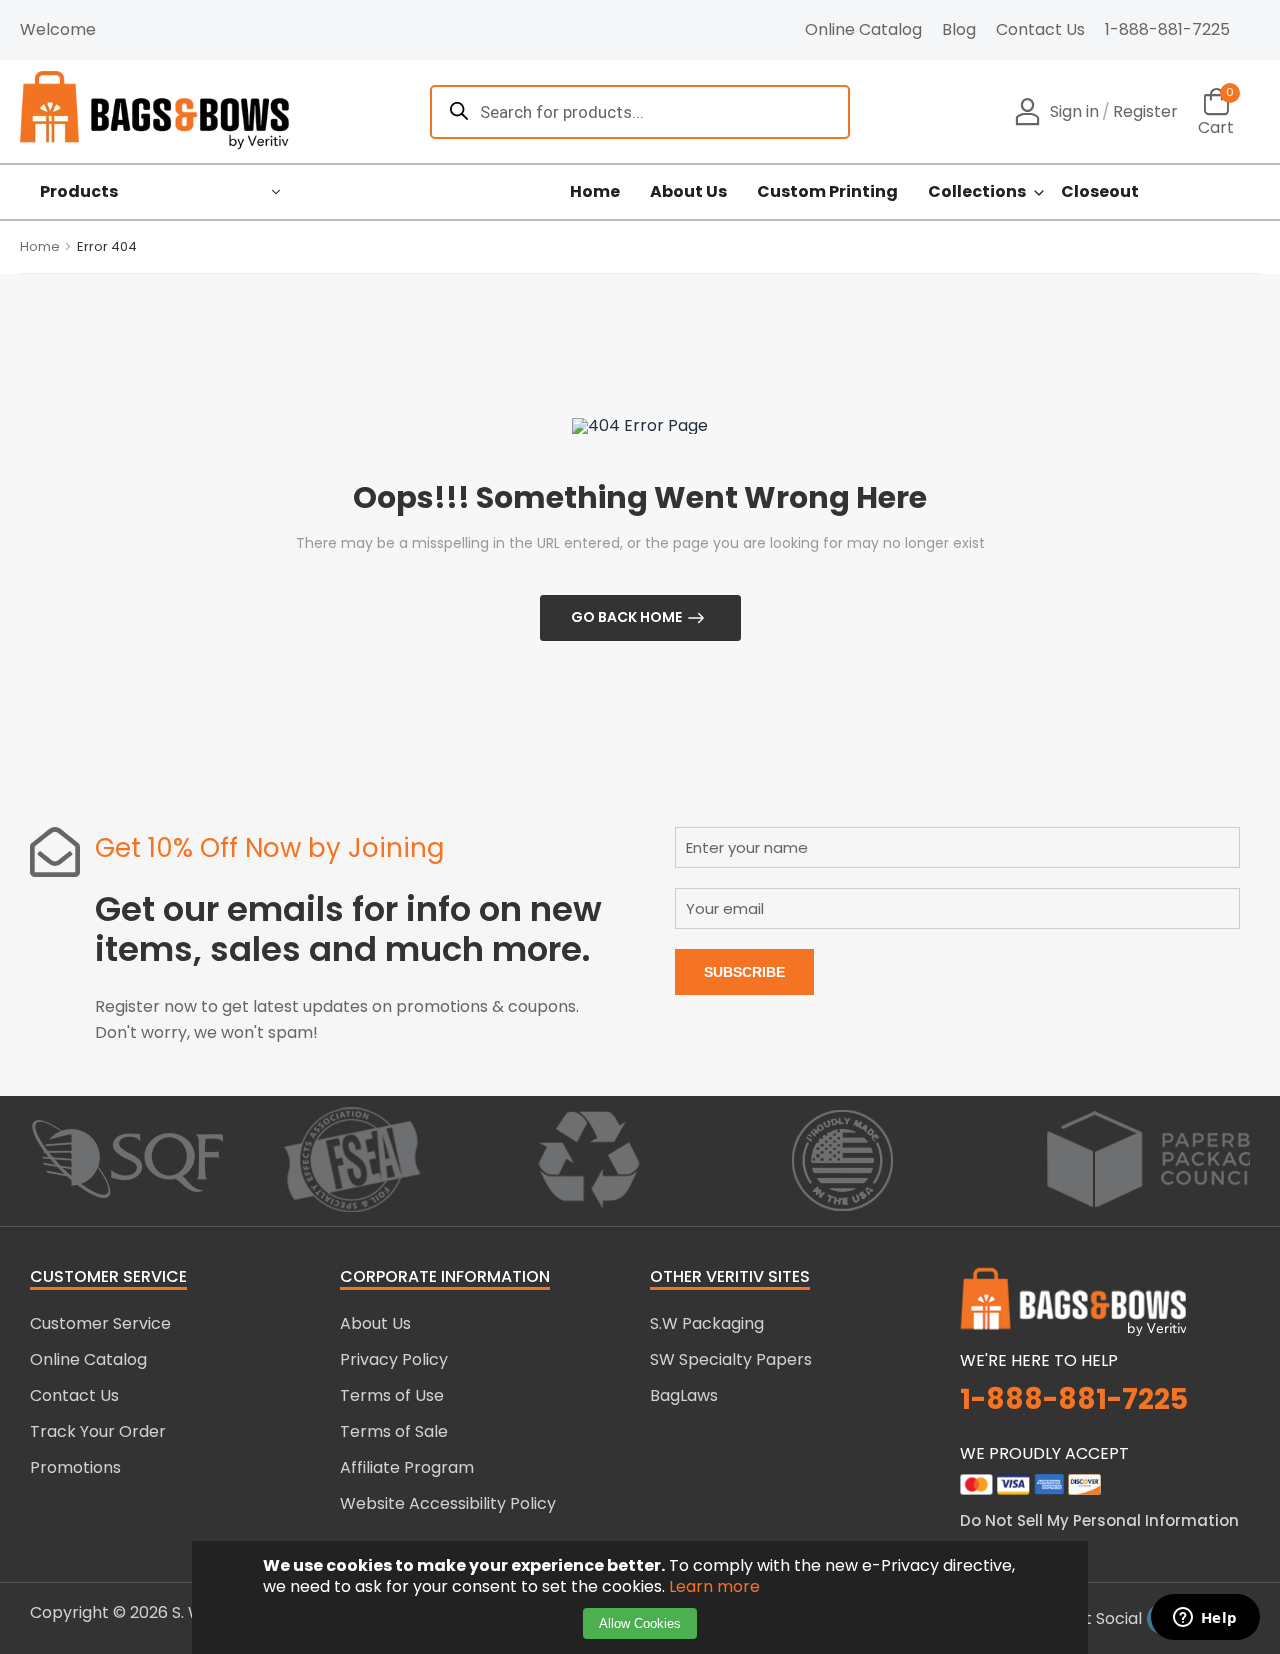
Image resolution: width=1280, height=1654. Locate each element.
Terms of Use (392, 1395)
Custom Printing (827, 192)
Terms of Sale (394, 1431)
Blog (959, 29)
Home (595, 192)
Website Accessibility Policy (448, 1503)
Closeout (1100, 192)
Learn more (714, 1586)
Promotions (75, 1467)
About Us (688, 192)
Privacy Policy (394, 1359)
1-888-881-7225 (1167, 29)
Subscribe (744, 972)
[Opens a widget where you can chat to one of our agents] (1205, 1619)
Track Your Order (98, 1431)
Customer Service (100, 1323)
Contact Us (1040, 29)
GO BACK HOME (626, 617)
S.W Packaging (707, 1323)
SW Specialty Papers (731, 1359)
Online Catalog (863, 29)
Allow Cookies (640, 1623)
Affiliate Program (407, 1467)
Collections (977, 192)
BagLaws (684, 1395)
